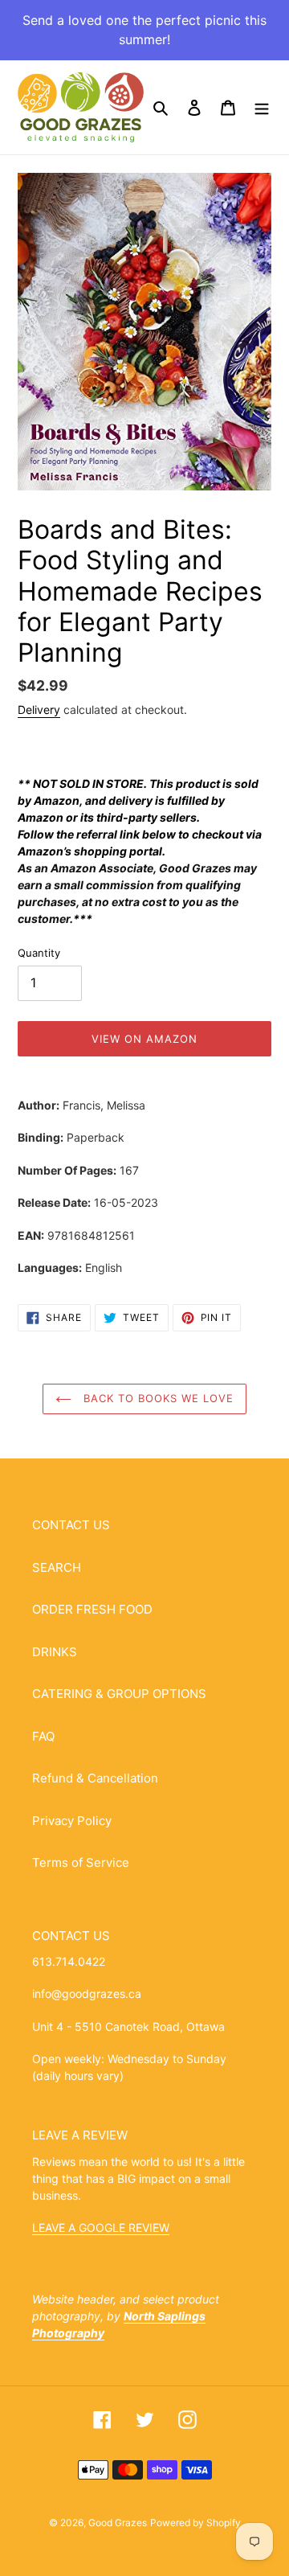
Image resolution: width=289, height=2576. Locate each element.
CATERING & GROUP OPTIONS (119, 1694)
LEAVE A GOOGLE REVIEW (101, 2227)
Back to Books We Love (157, 1398)
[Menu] (262, 107)
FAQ (43, 1736)
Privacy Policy (72, 1821)
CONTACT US (71, 1525)
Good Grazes (118, 2523)
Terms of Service (81, 1862)
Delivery (39, 710)
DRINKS (55, 1652)
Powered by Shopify (195, 2523)
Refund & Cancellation (95, 1778)
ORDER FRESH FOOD (92, 1609)
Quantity (39, 953)
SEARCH (57, 1567)
